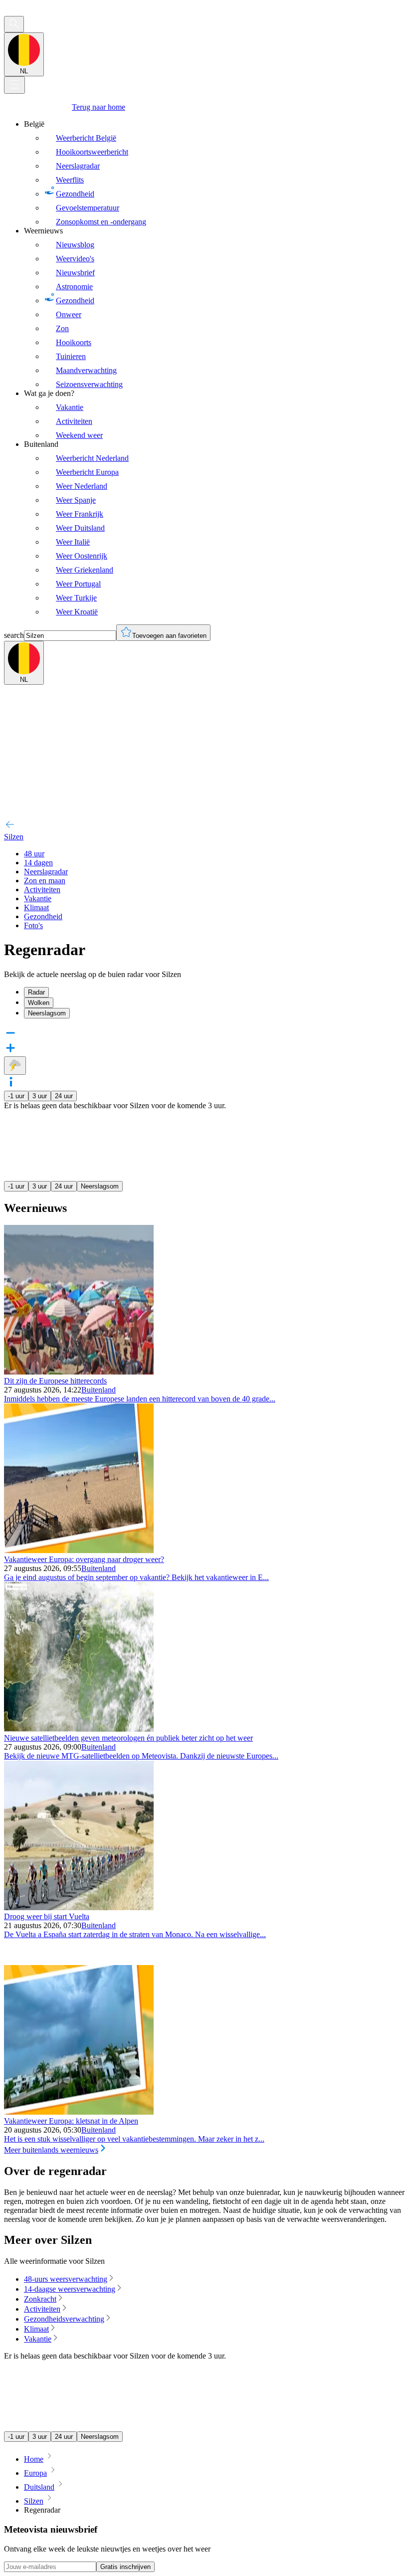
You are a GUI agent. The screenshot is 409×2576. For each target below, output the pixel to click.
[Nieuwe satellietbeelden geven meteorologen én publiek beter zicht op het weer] (79, 1729)
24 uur (64, 1096)
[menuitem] (214, 173)
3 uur (40, 1096)
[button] (204, 1083)
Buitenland (99, 1390)
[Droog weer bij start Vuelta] (79, 1907)
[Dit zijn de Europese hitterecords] (79, 1372)
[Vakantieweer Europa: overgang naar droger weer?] (79, 1550)
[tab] (214, 992)
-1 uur (16, 1096)
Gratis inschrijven (125, 2567)
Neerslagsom (100, 1186)
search (14, 635)
